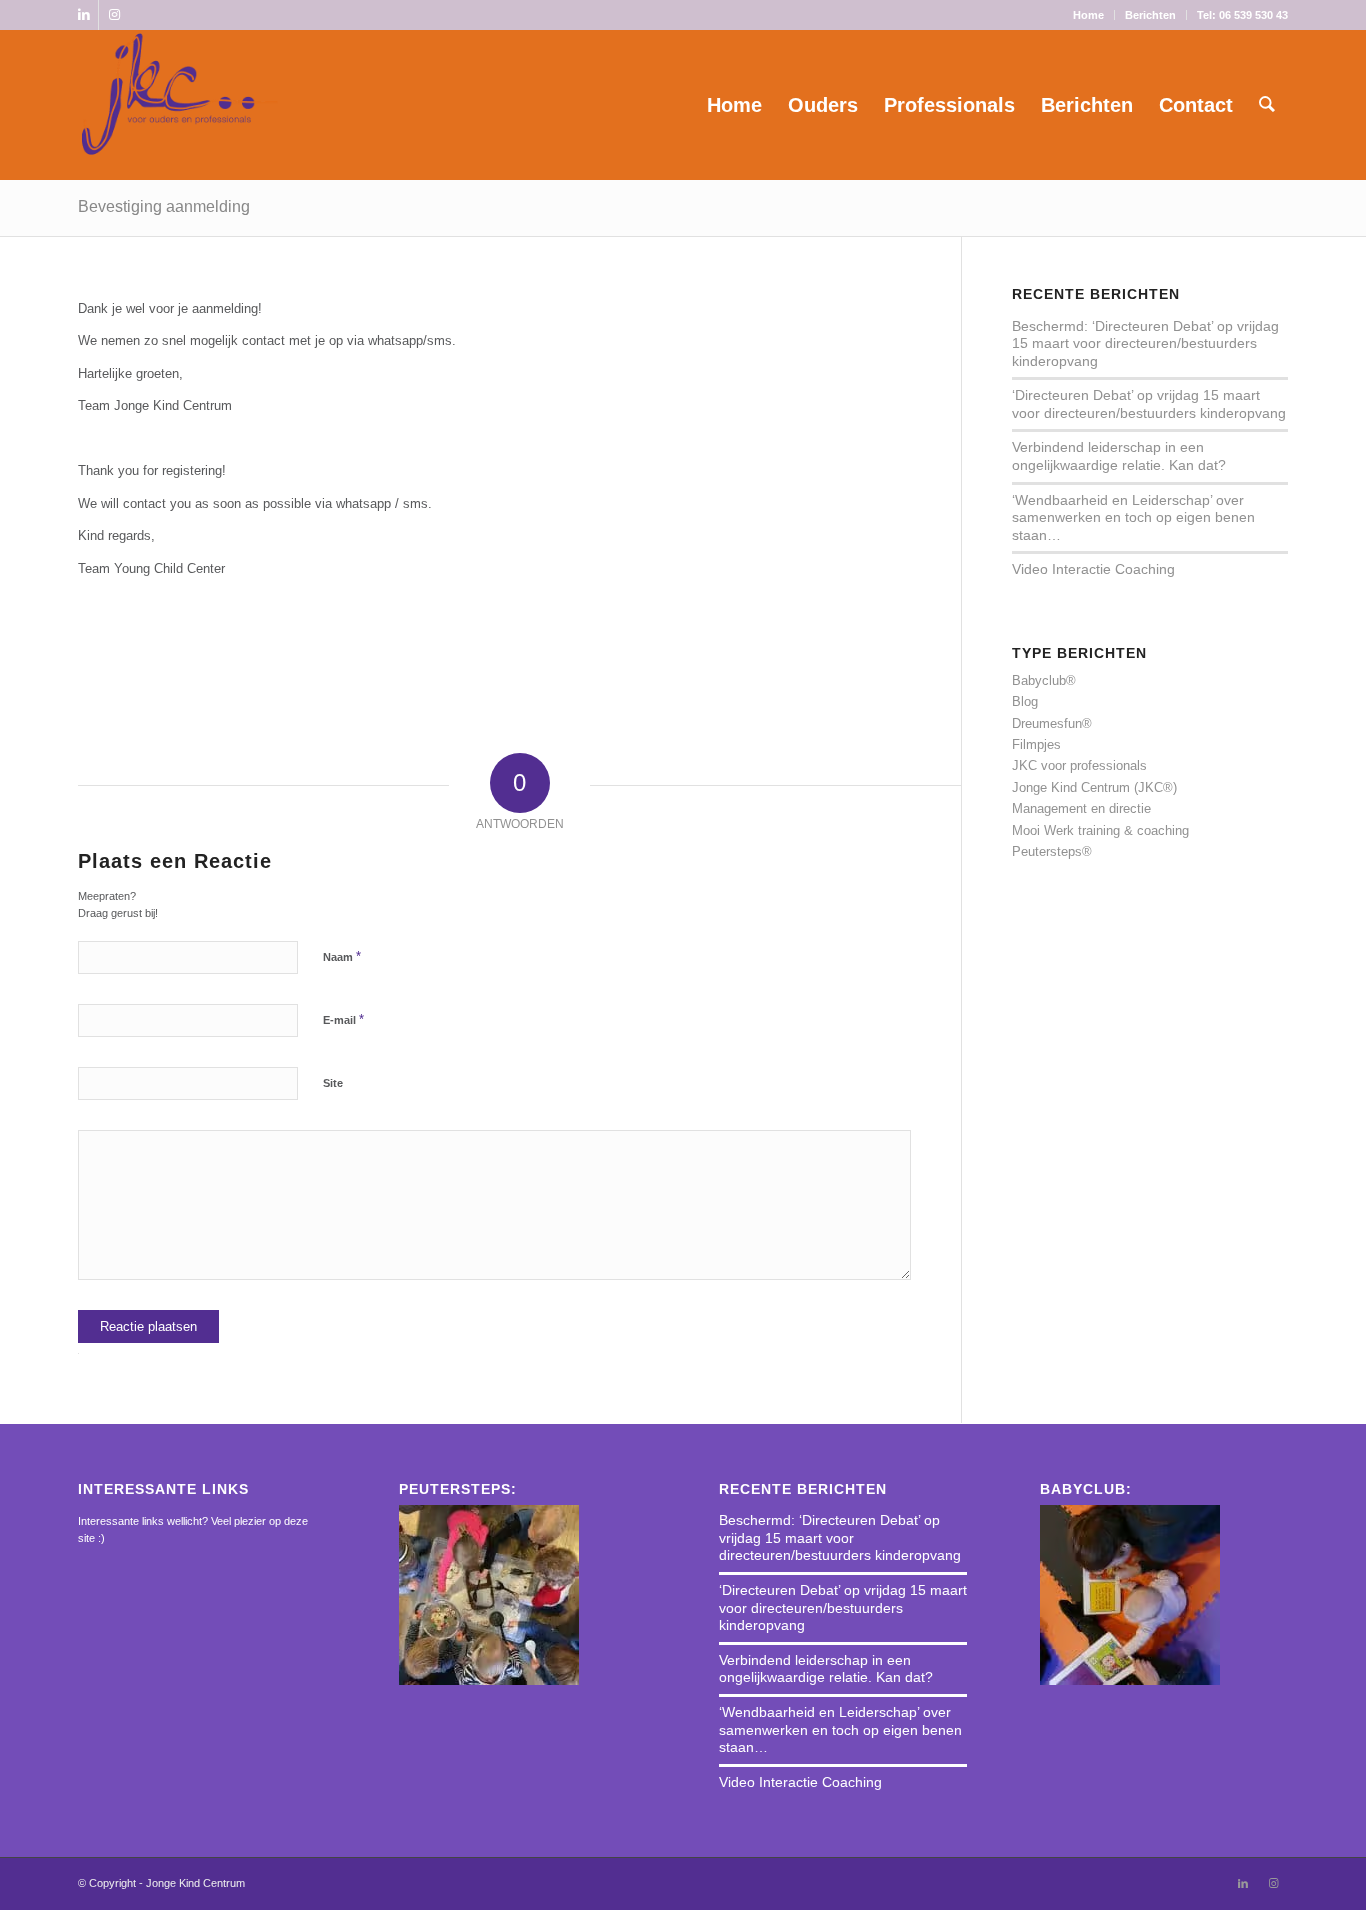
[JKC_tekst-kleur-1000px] (180, 105)
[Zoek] (1267, 105)
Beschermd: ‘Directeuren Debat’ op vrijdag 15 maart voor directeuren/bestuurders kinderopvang (1145, 343)
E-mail (343, 1019)
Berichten (1150, 15)
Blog (1025, 701)
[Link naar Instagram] (114, 15)
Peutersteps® (1052, 851)
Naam (342, 956)
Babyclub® (1044, 680)
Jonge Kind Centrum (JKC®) (1094, 787)
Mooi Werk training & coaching (1100, 830)
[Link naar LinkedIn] (83, 15)
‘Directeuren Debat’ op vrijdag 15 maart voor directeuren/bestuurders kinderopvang (1149, 404)
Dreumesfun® (1052, 723)
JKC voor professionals (1079, 765)
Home (1088, 15)
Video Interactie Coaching (1093, 569)
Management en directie (1081, 808)
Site (333, 1083)
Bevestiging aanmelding (164, 206)
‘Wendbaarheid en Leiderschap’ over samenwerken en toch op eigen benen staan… (1133, 517)
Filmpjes (1036, 744)
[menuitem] (1089, 15)
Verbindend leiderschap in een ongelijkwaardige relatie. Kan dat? (1119, 456)
